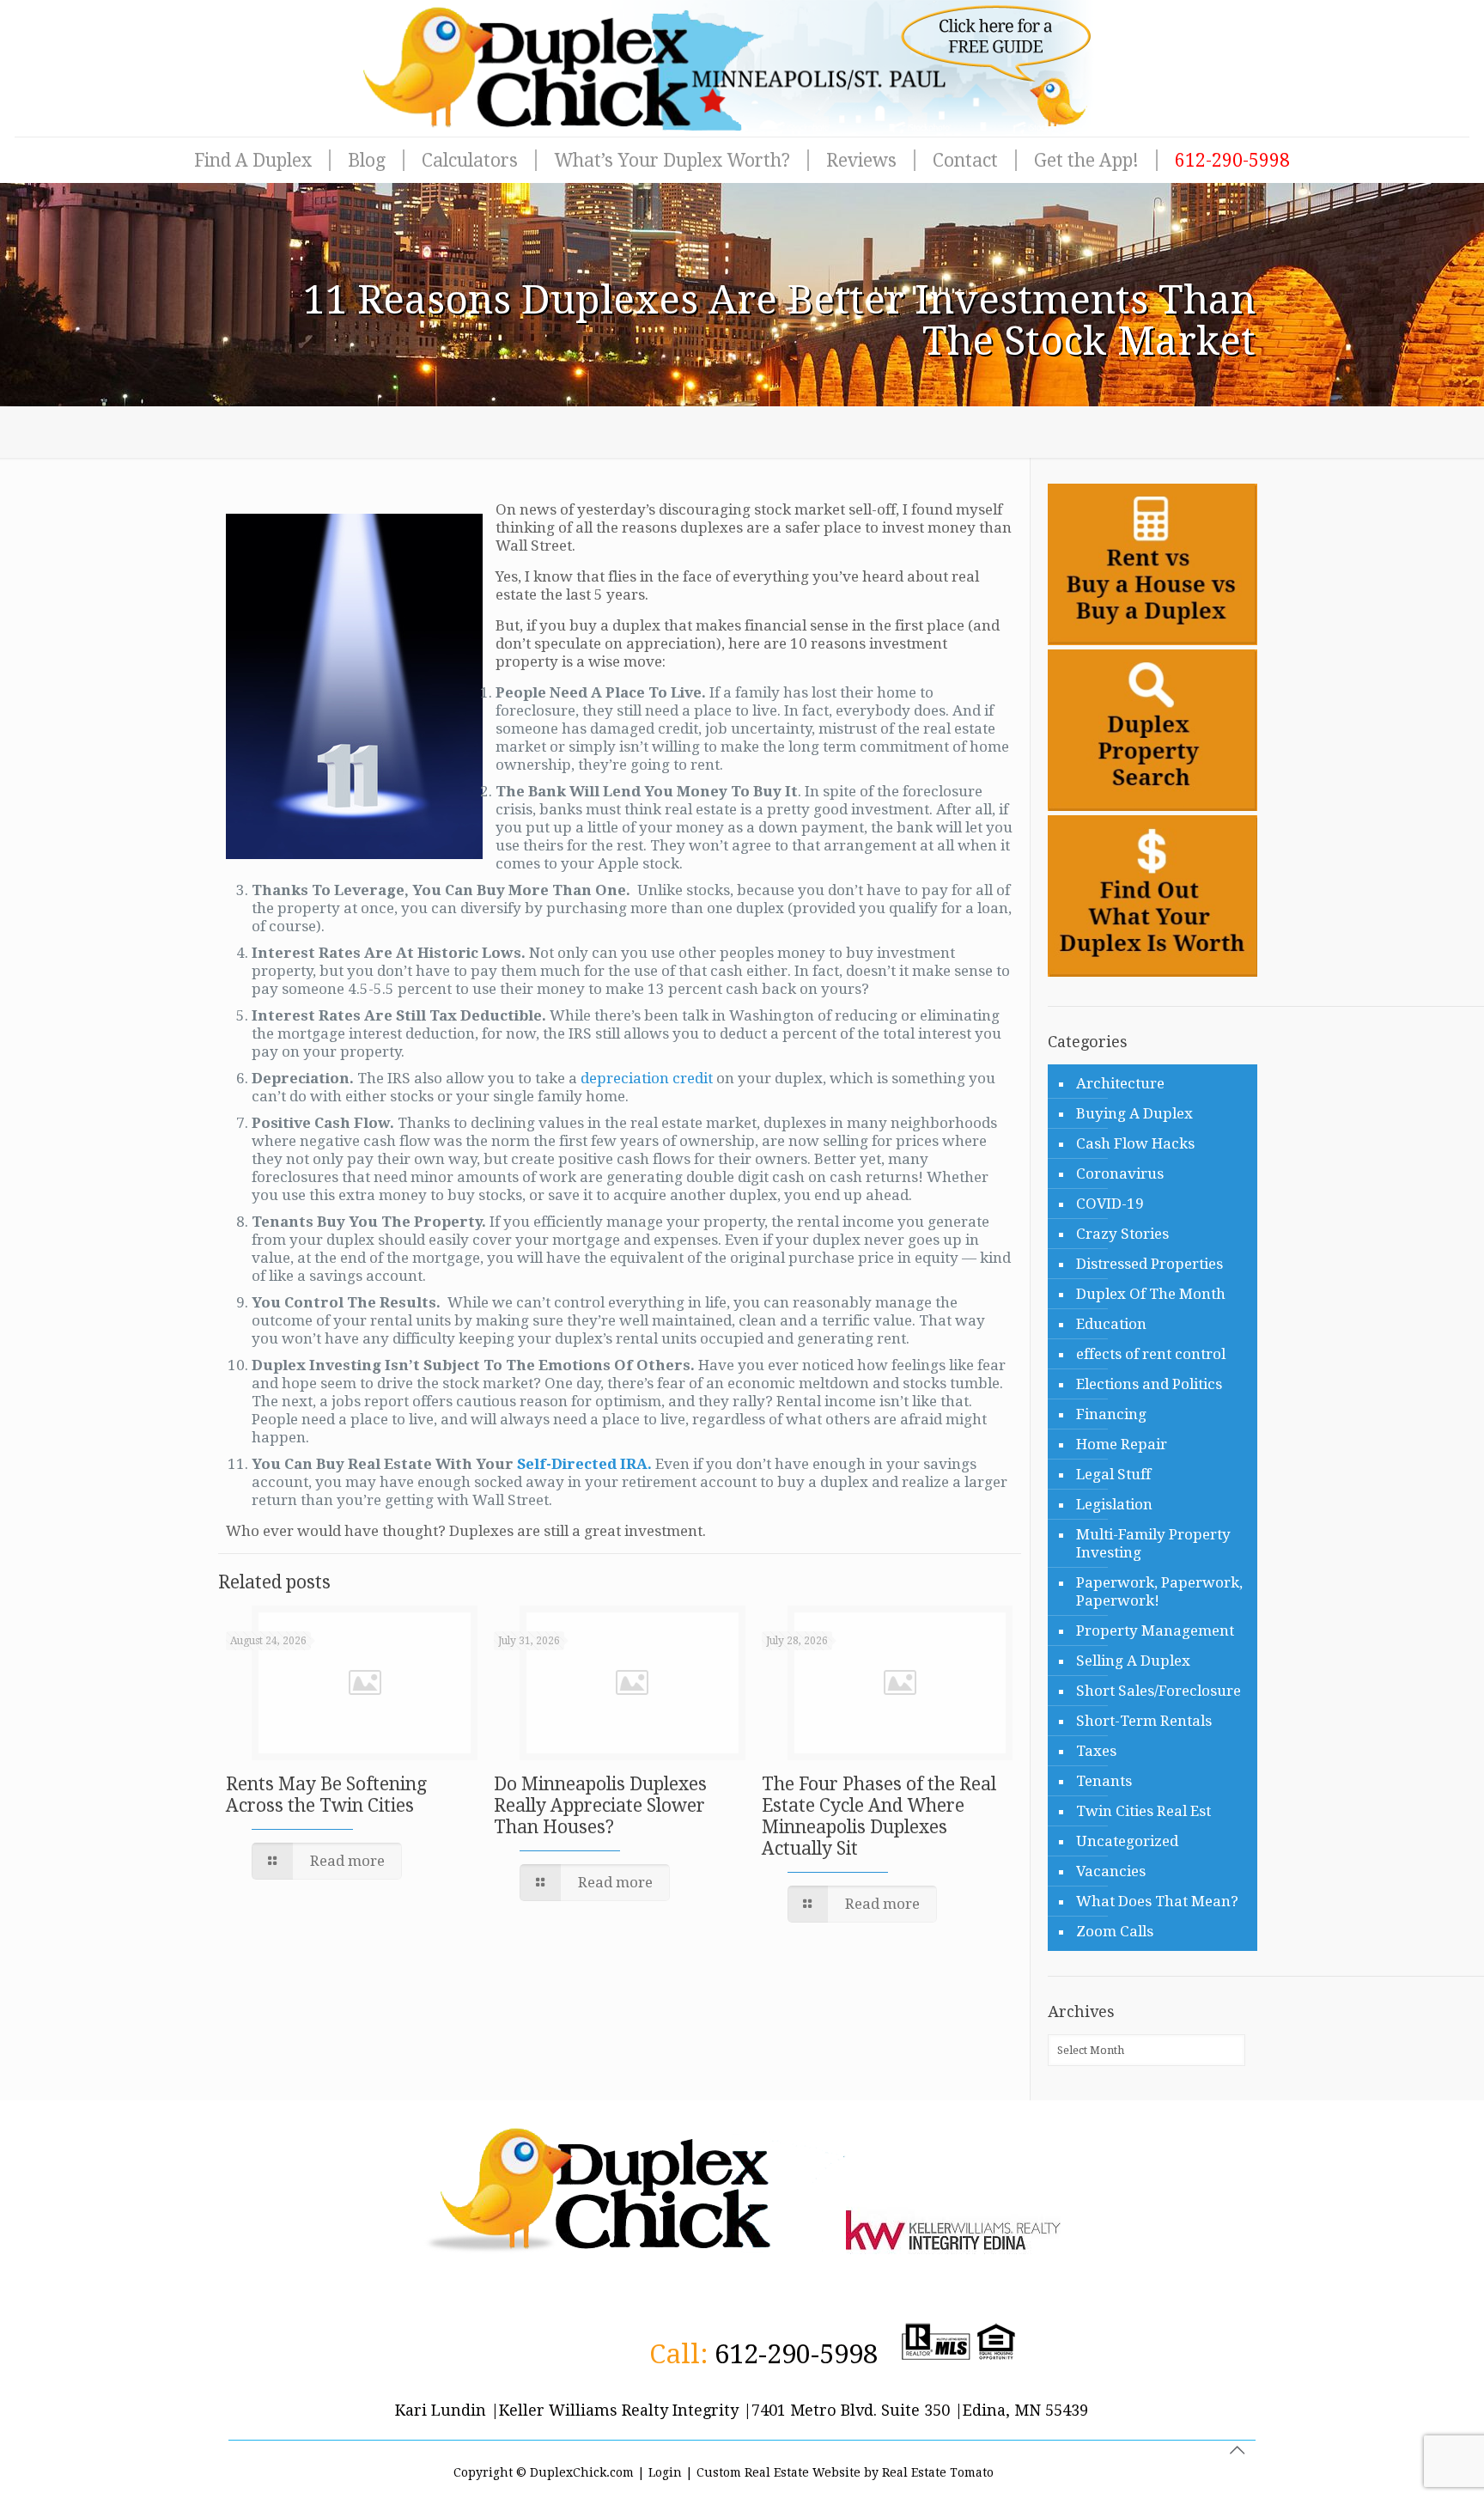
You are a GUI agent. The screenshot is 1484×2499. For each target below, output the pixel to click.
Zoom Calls (1115, 1931)
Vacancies (1111, 1871)
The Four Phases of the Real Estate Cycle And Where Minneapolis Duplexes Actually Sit (879, 1816)
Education (1111, 1324)
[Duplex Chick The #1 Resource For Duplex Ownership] (742, 68)
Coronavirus (1120, 1173)
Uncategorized (1127, 1841)
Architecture (1120, 1083)
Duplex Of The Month (1151, 1294)
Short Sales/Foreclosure (1159, 1691)
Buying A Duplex (1134, 1113)
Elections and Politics (1149, 1384)
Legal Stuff (1113, 1474)
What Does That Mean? (1157, 1901)
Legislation (1114, 1504)
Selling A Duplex (1133, 1661)
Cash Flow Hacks (1135, 1143)
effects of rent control (1151, 1354)
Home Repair (1122, 1444)
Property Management (1155, 1630)
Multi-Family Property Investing (1153, 1543)
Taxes (1096, 1751)
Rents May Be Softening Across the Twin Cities (326, 1795)
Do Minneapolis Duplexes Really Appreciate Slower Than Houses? (600, 1805)
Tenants (1104, 1781)
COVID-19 (1110, 1204)
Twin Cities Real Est (1143, 1811)
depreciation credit (648, 1078)
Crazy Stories (1122, 1234)
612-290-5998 (796, 2354)
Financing (1111, 1414)
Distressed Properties (1149, 1264)
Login (665, 2472)
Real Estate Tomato (938, 2472)
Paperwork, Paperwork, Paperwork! (1159, 1591)
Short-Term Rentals (1144, 1721)
